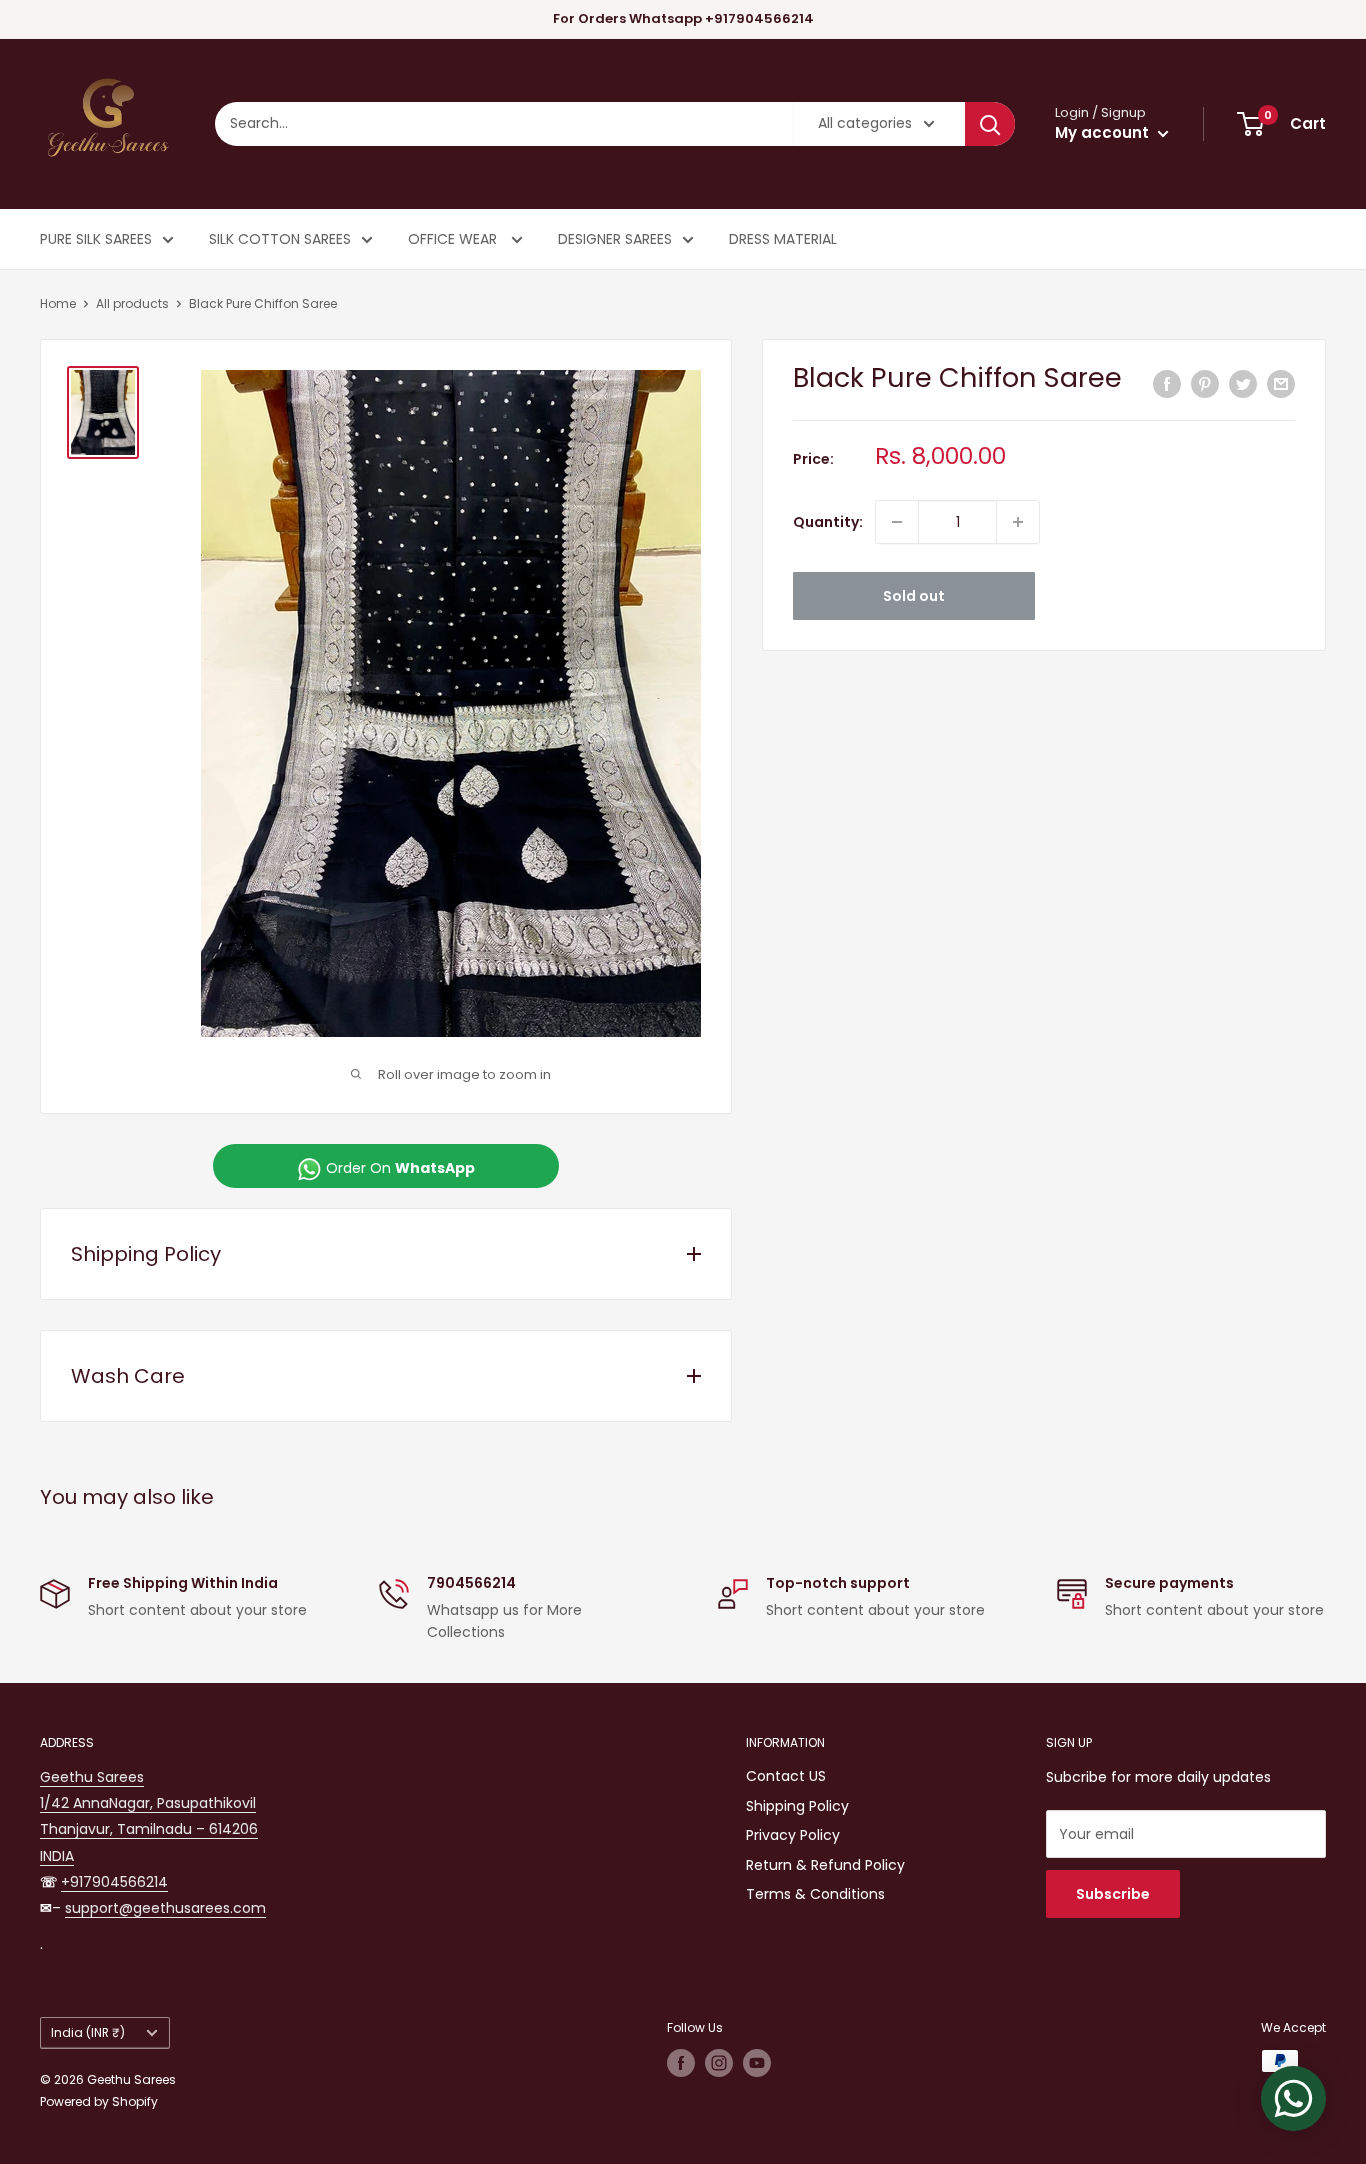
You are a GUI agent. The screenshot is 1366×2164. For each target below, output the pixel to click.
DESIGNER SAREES (615, 239)
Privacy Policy (793, 1835)
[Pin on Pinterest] (1205, 383)
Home (58, 303)
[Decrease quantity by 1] (897, 522)
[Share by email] (1281, 383)
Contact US (786, 1776)
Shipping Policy (797, 1806)
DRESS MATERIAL (783, 239)
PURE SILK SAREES (96, 239)
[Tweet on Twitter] (1243, 383)
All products (132, 303)
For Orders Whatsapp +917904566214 (683, 18)
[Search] (990, 124)
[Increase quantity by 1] (1018, 522)
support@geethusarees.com (165, 1908)
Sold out (914, 596)
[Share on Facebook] (1167, 383)
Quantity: (828, 522)
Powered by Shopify (99, 2101)
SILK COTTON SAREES (280, 239)
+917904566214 (114, 1882)
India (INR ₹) (88, 2033)
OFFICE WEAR (454, 239)
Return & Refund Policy (825, 1865)
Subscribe (1113, 1894)
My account (1104, 132)
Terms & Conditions (815, 1894)
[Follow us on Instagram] (719, 2063)
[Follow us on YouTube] (757, 2063)
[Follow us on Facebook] (681, 2063)
